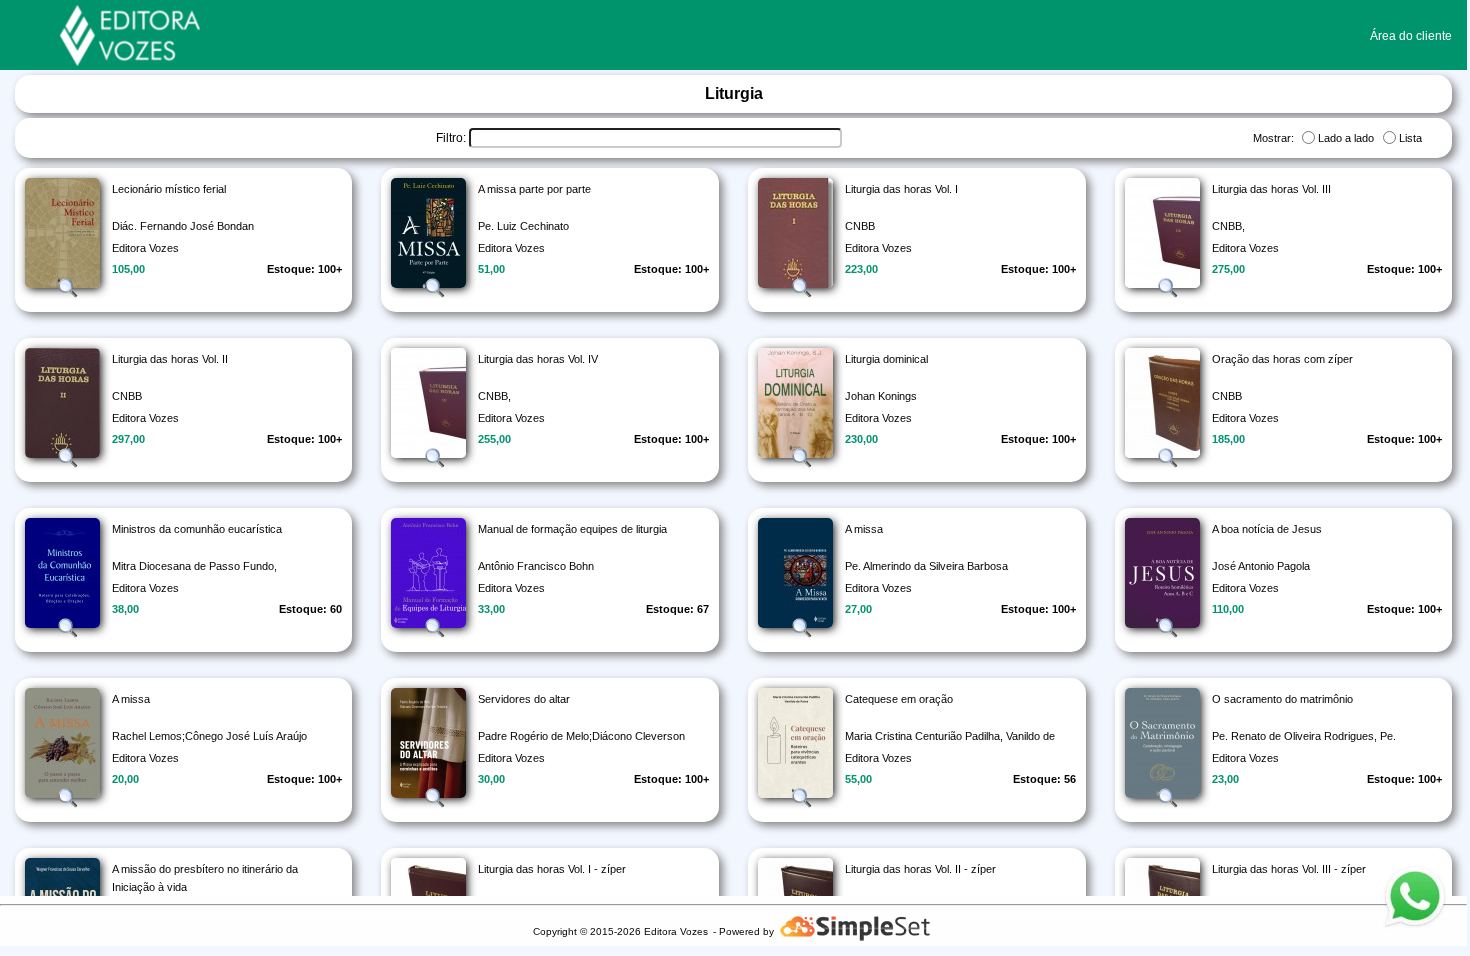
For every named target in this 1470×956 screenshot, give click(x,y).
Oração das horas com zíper (1282, 359)
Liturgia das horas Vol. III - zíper (1289, 869)
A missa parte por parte (534, 189)
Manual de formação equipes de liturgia (572, 529)
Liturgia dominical (886, 359)
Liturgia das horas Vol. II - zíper (920, 869)
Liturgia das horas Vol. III (1271, 189)
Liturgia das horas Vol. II (170, 359)
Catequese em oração (899, 699)
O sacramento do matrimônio (1282, 699)
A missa (864, 529)
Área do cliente (1411, 36)
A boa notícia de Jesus (1267, 529)
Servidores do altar (524, 699)
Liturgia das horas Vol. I (901, 189)
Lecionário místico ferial (169, 189)
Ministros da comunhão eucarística (197, 529)
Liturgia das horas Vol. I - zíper (552, 869)
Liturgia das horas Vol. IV (538, 359)
